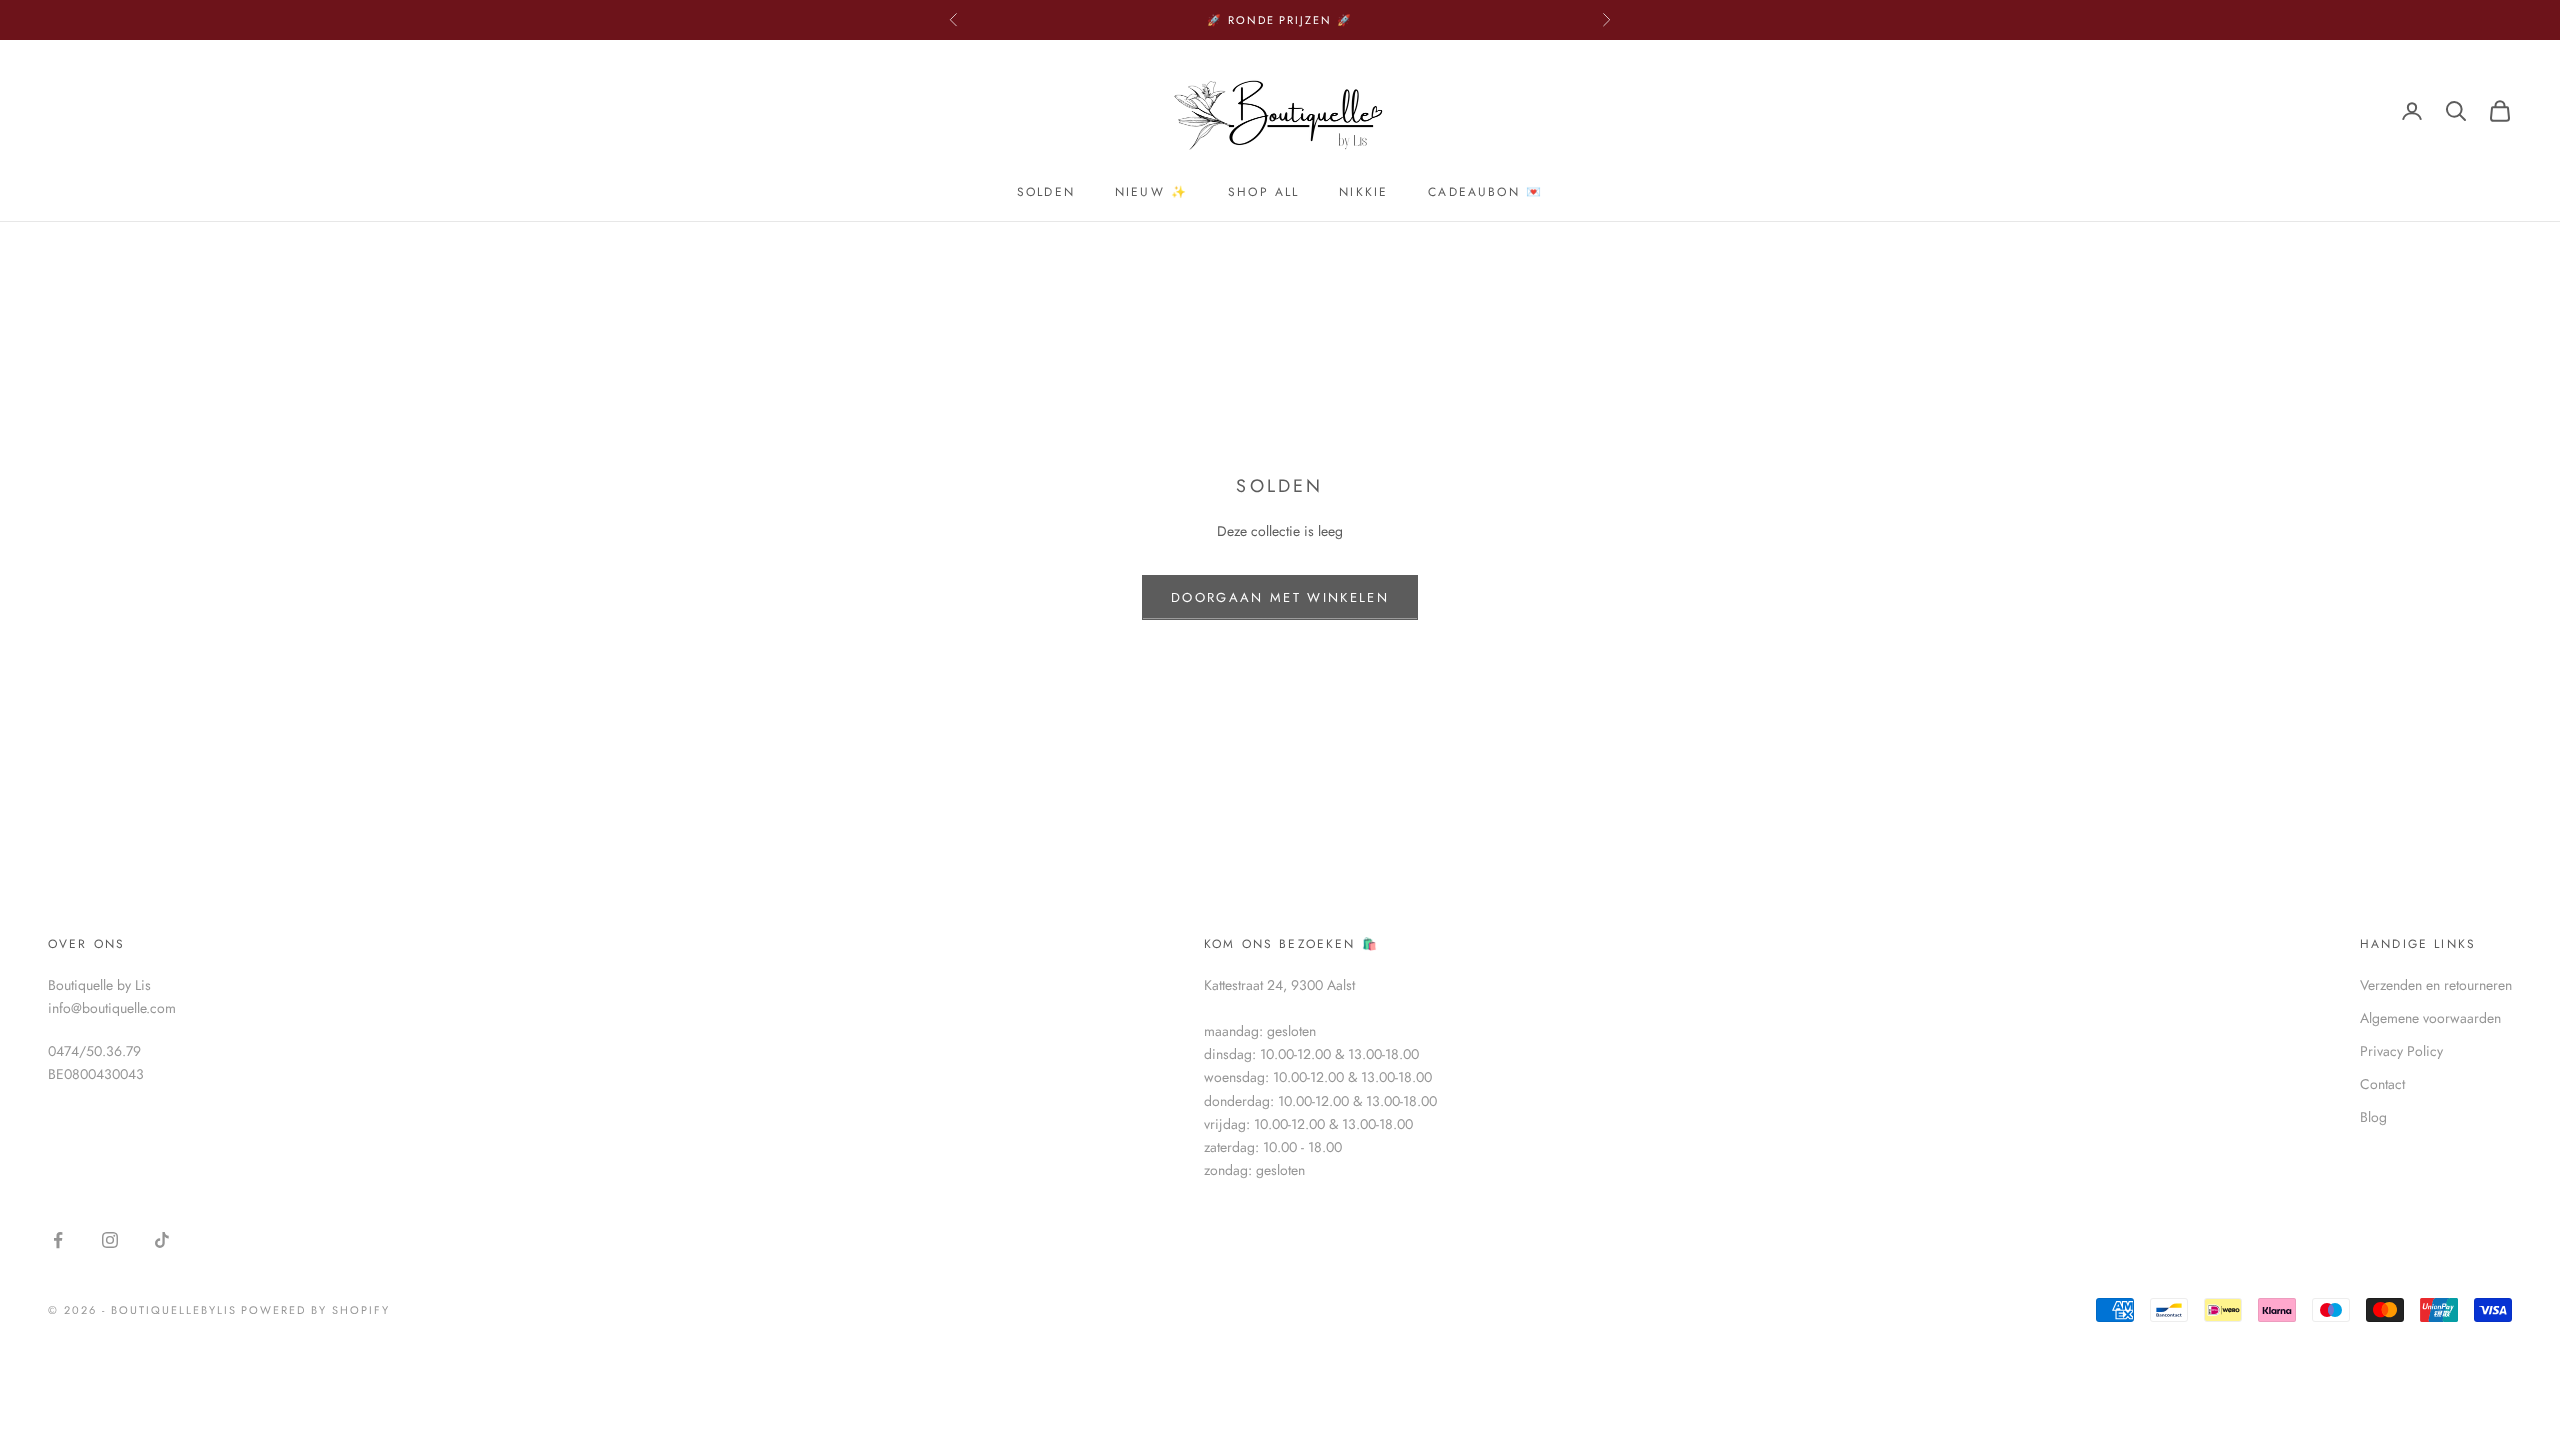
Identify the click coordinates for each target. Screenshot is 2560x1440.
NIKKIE (1363, 192)
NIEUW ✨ (1151, 192)
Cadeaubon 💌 (1485, 192)
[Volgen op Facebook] (58, 1240)
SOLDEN (1046, 192)
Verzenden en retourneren (2436, 985)
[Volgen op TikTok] (162, 1240)
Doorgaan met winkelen (1280, 597)
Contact (2382, 1084)
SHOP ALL (1263, 192)
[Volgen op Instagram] (110, 1240)
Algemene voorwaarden (2430, 1018)
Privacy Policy (2401, 1051)
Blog (2373, 1117)
